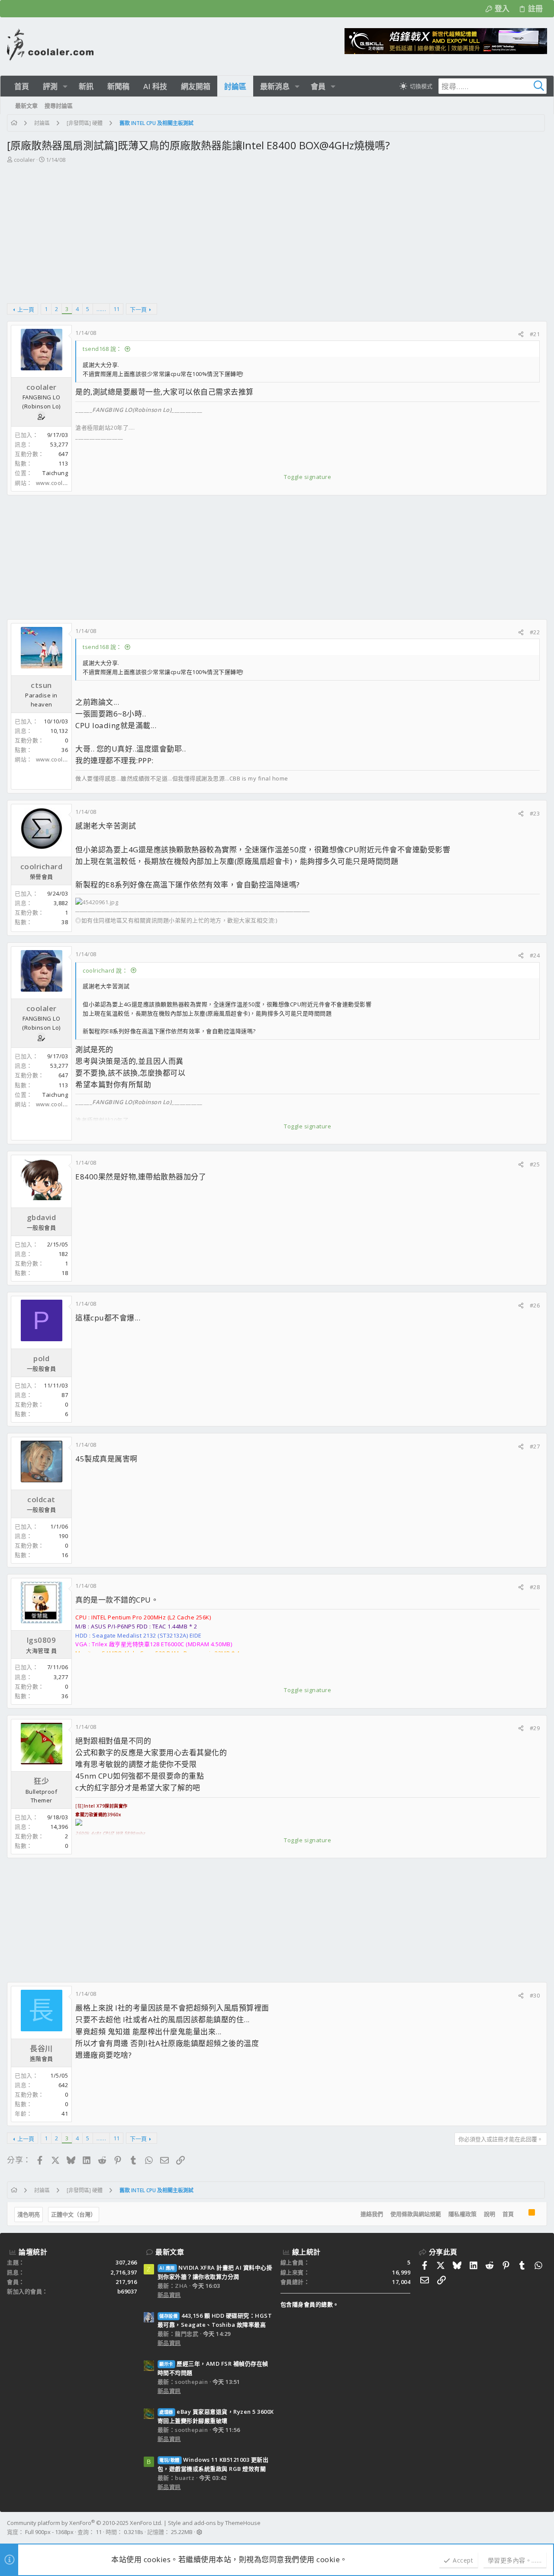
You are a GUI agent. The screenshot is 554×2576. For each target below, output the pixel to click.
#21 (535, 334)
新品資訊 (169, 2295)
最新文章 (170, 2252)
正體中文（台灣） (74, 2214)
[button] (65, 86)
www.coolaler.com (61, 483)
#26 (535, 1305)
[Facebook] (543, 2528)
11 (116, 309)
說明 (490, 2214)
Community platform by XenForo (85, 2523)
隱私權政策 (462, 2214)
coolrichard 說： (105, 970)
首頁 (508, 2214)
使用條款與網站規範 (416, 2214)
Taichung (55, 473)
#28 (535, 1587)
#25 (535, 1164)
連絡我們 (372, 2214)
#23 (535, 813)
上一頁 (26, 309)
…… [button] (101, 309)
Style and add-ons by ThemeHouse (214, 2523)
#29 (535, 1728)
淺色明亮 (29, 2214)
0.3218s (134, 2532)
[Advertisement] (276, 229)
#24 (535, 955)
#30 (535, 1995)
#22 (535, 632)
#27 (535, 1446)
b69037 (127, 2291)
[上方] (521, 2214)
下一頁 (138, 309)
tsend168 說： (102, 349)
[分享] (521, 334)
